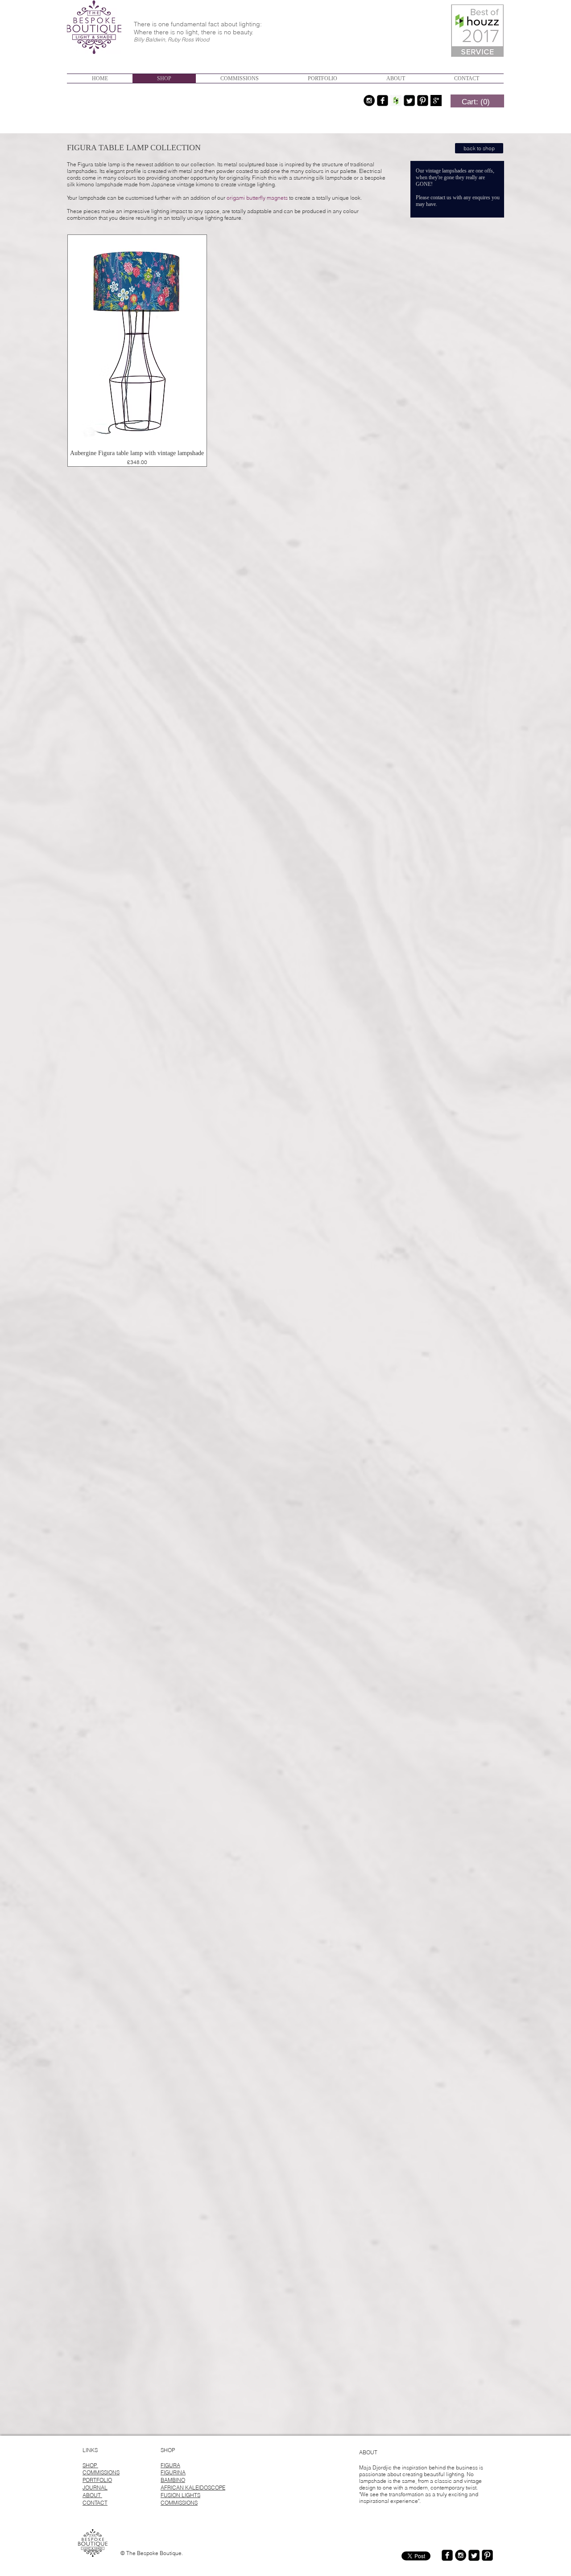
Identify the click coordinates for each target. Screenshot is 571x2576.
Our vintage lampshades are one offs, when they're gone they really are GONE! (455, 177)
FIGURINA (173, 2472)
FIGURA (170, 2465)
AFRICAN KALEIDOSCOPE (193, 2488)
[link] (476, 102)
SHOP (90, 2465)
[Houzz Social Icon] (396, 101)
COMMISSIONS (101, 2472)
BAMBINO (173, 2480)
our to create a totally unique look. (290, 198)
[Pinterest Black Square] (423, 101)
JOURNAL (95, 2488)
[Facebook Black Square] (383, 101)
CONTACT (95, 2503)
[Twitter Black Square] (409, 101)
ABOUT (92, 2495)
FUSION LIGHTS (180, 2495)
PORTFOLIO (97, 2480)
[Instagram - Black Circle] (369, 101)
